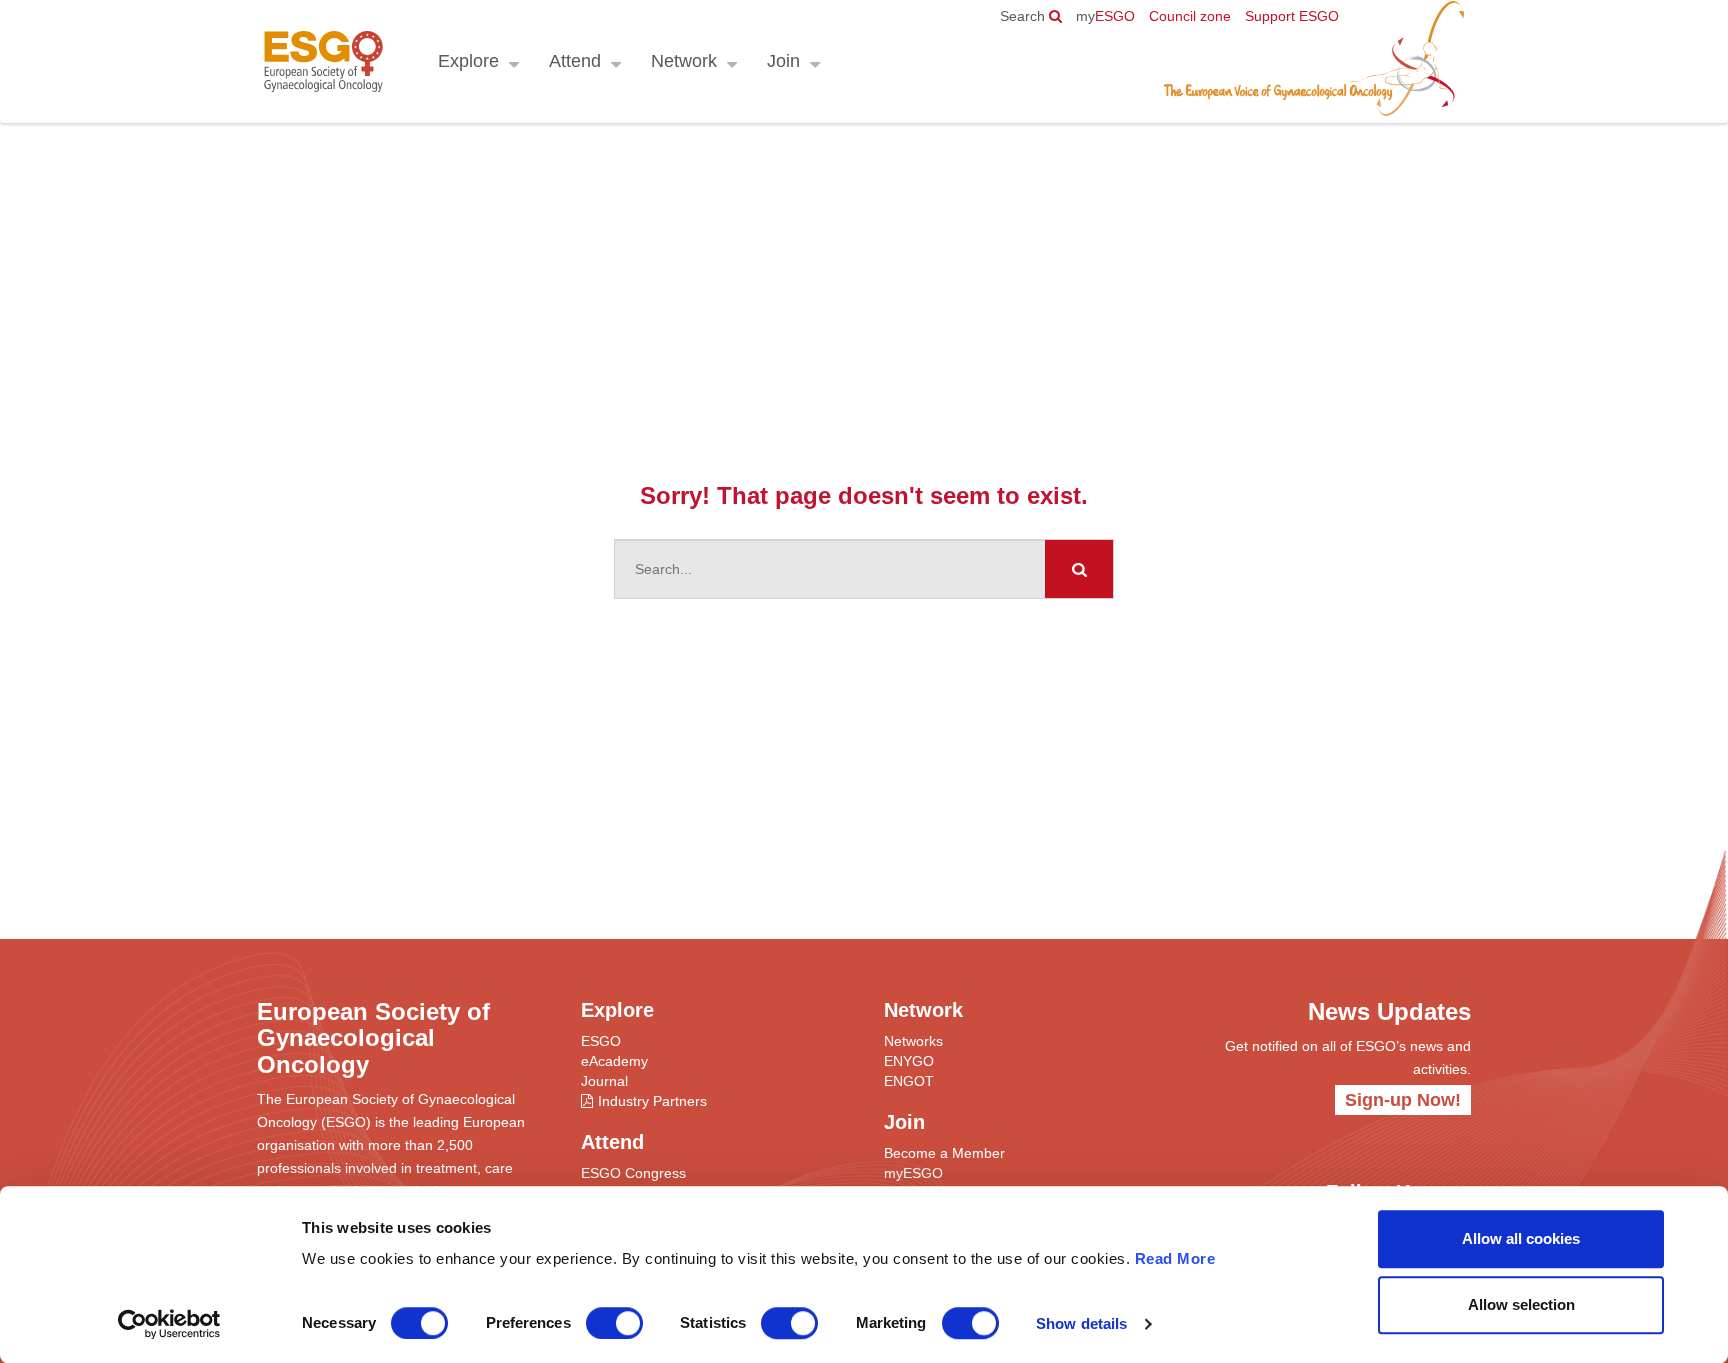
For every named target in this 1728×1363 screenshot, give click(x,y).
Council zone (1190, 16)
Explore (468, 61)
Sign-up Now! (1403, 1100)
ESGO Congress (633, 1173)
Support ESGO (1292, 16)
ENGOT (909, 1081)
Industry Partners (652, 1101)
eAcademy (614, 1061)
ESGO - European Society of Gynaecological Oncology (323, 61)
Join (783, 61)
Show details (1081, 1323)
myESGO (913, 1173)
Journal (604, 1081)
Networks (913, 1041)
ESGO (1105, 16)
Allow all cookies (1521, 1238)
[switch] (614, 1323)
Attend (575, 61)
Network (684, 61)
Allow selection (1521, 1304)
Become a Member (944, 1153)
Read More (1175, 1258)
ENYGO (909, 1061)
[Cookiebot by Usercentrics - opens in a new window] (169, 1324)
